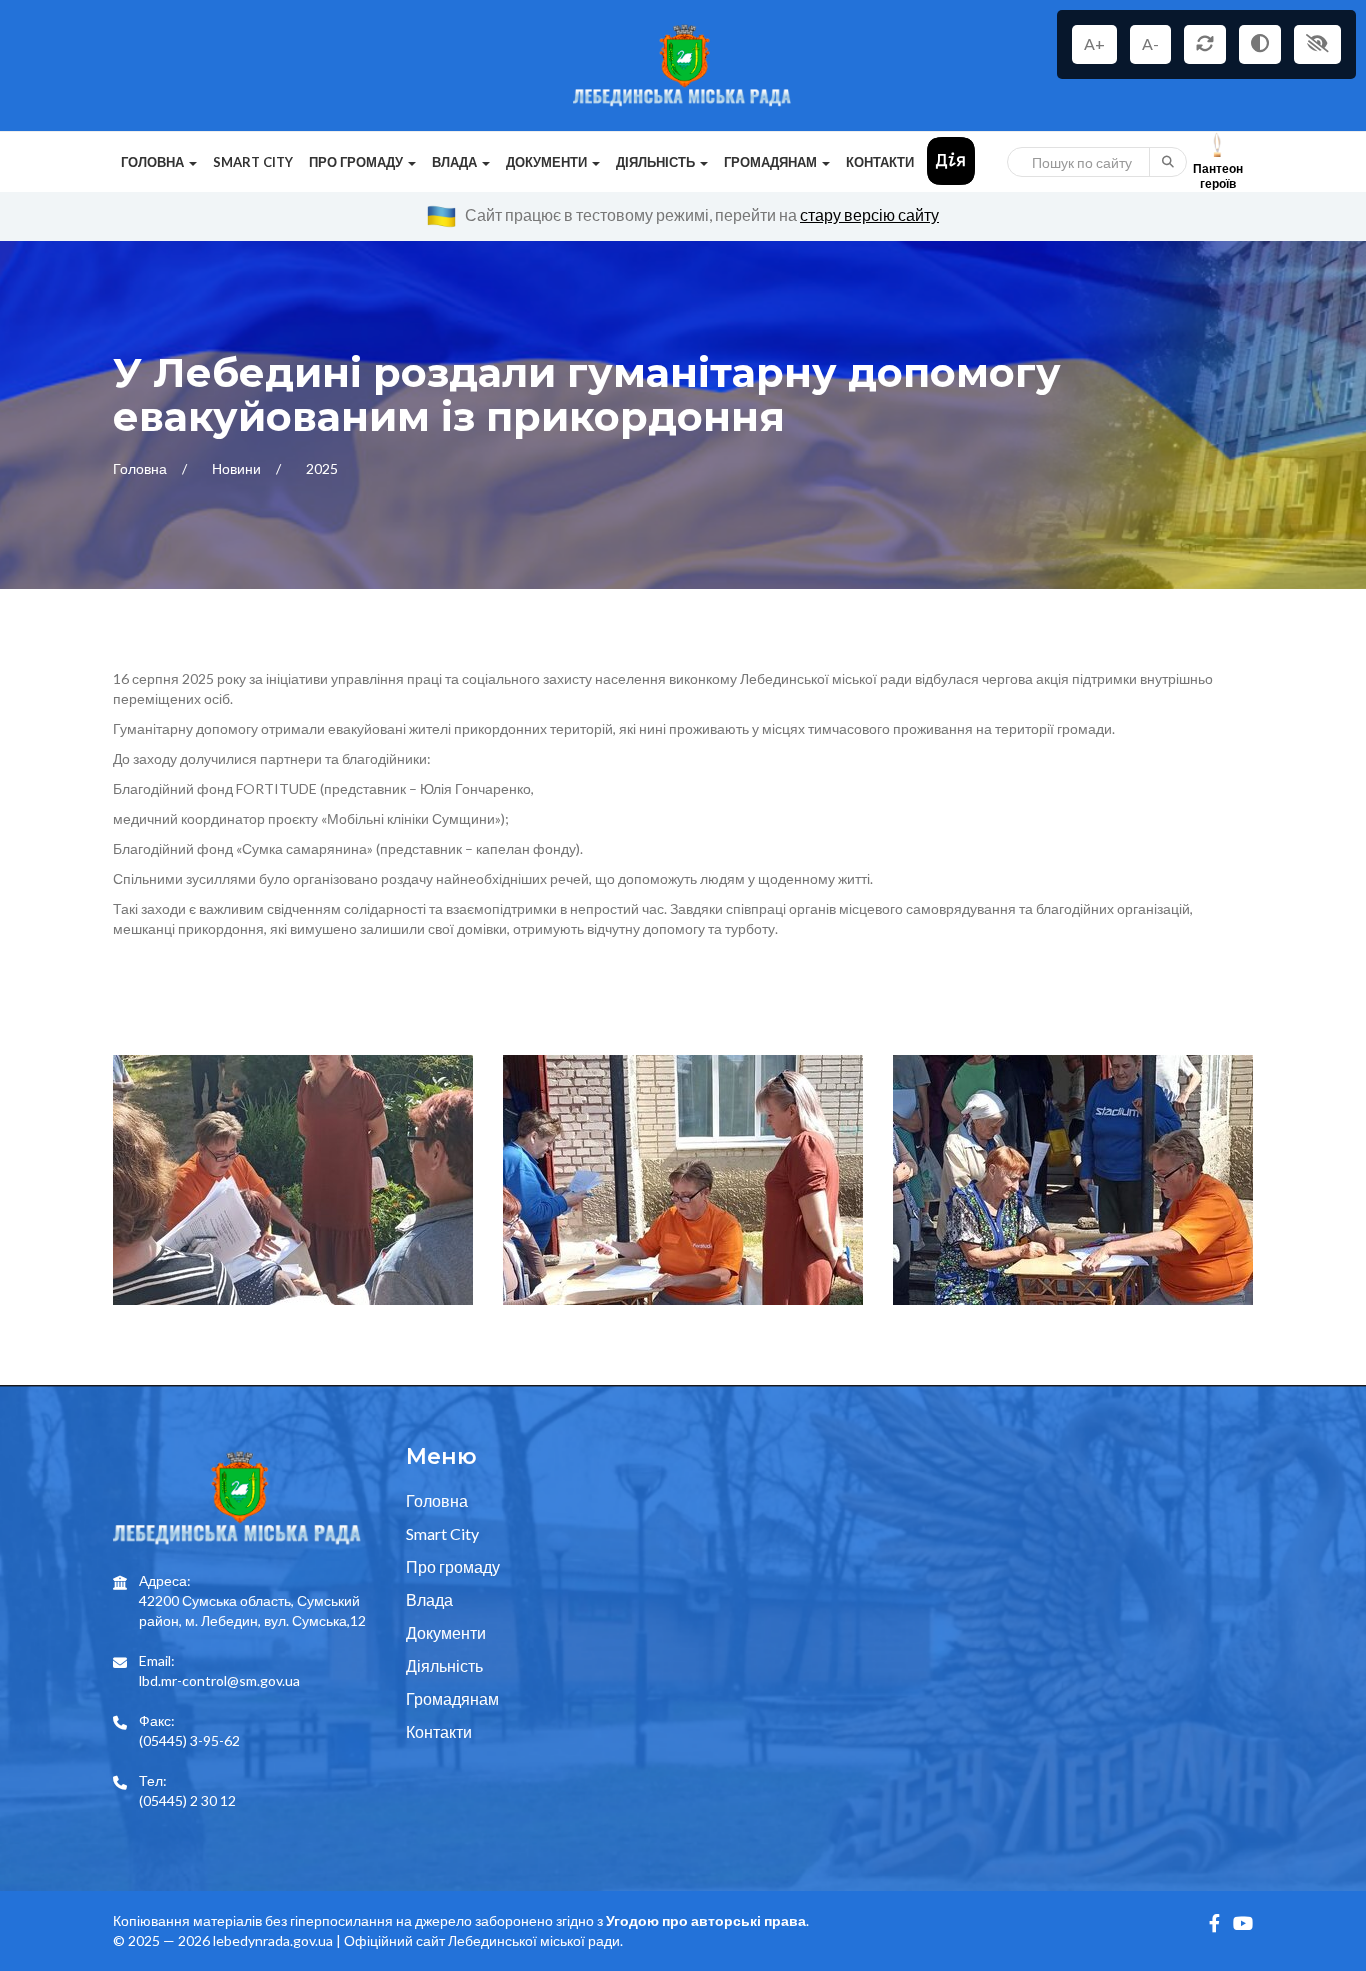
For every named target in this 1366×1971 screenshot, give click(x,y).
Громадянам (452, 1698)
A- (1150, 43)
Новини (238, 468)
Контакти (880, 162)
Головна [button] (154, 162)
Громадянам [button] (772, 162)
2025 (322, 468)
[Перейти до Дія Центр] (951, 159)
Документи (446, 1632)
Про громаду (453, 1566)
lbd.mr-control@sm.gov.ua (219, 1680)
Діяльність (444, 1665)
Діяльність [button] (657, 162)
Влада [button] (456, 162)
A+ (1094, 43)
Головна (141, 468)
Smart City (253, 162)
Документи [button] (548, 162)
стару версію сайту (869, 214)
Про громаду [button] (357, 162)
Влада (429, 1599)
